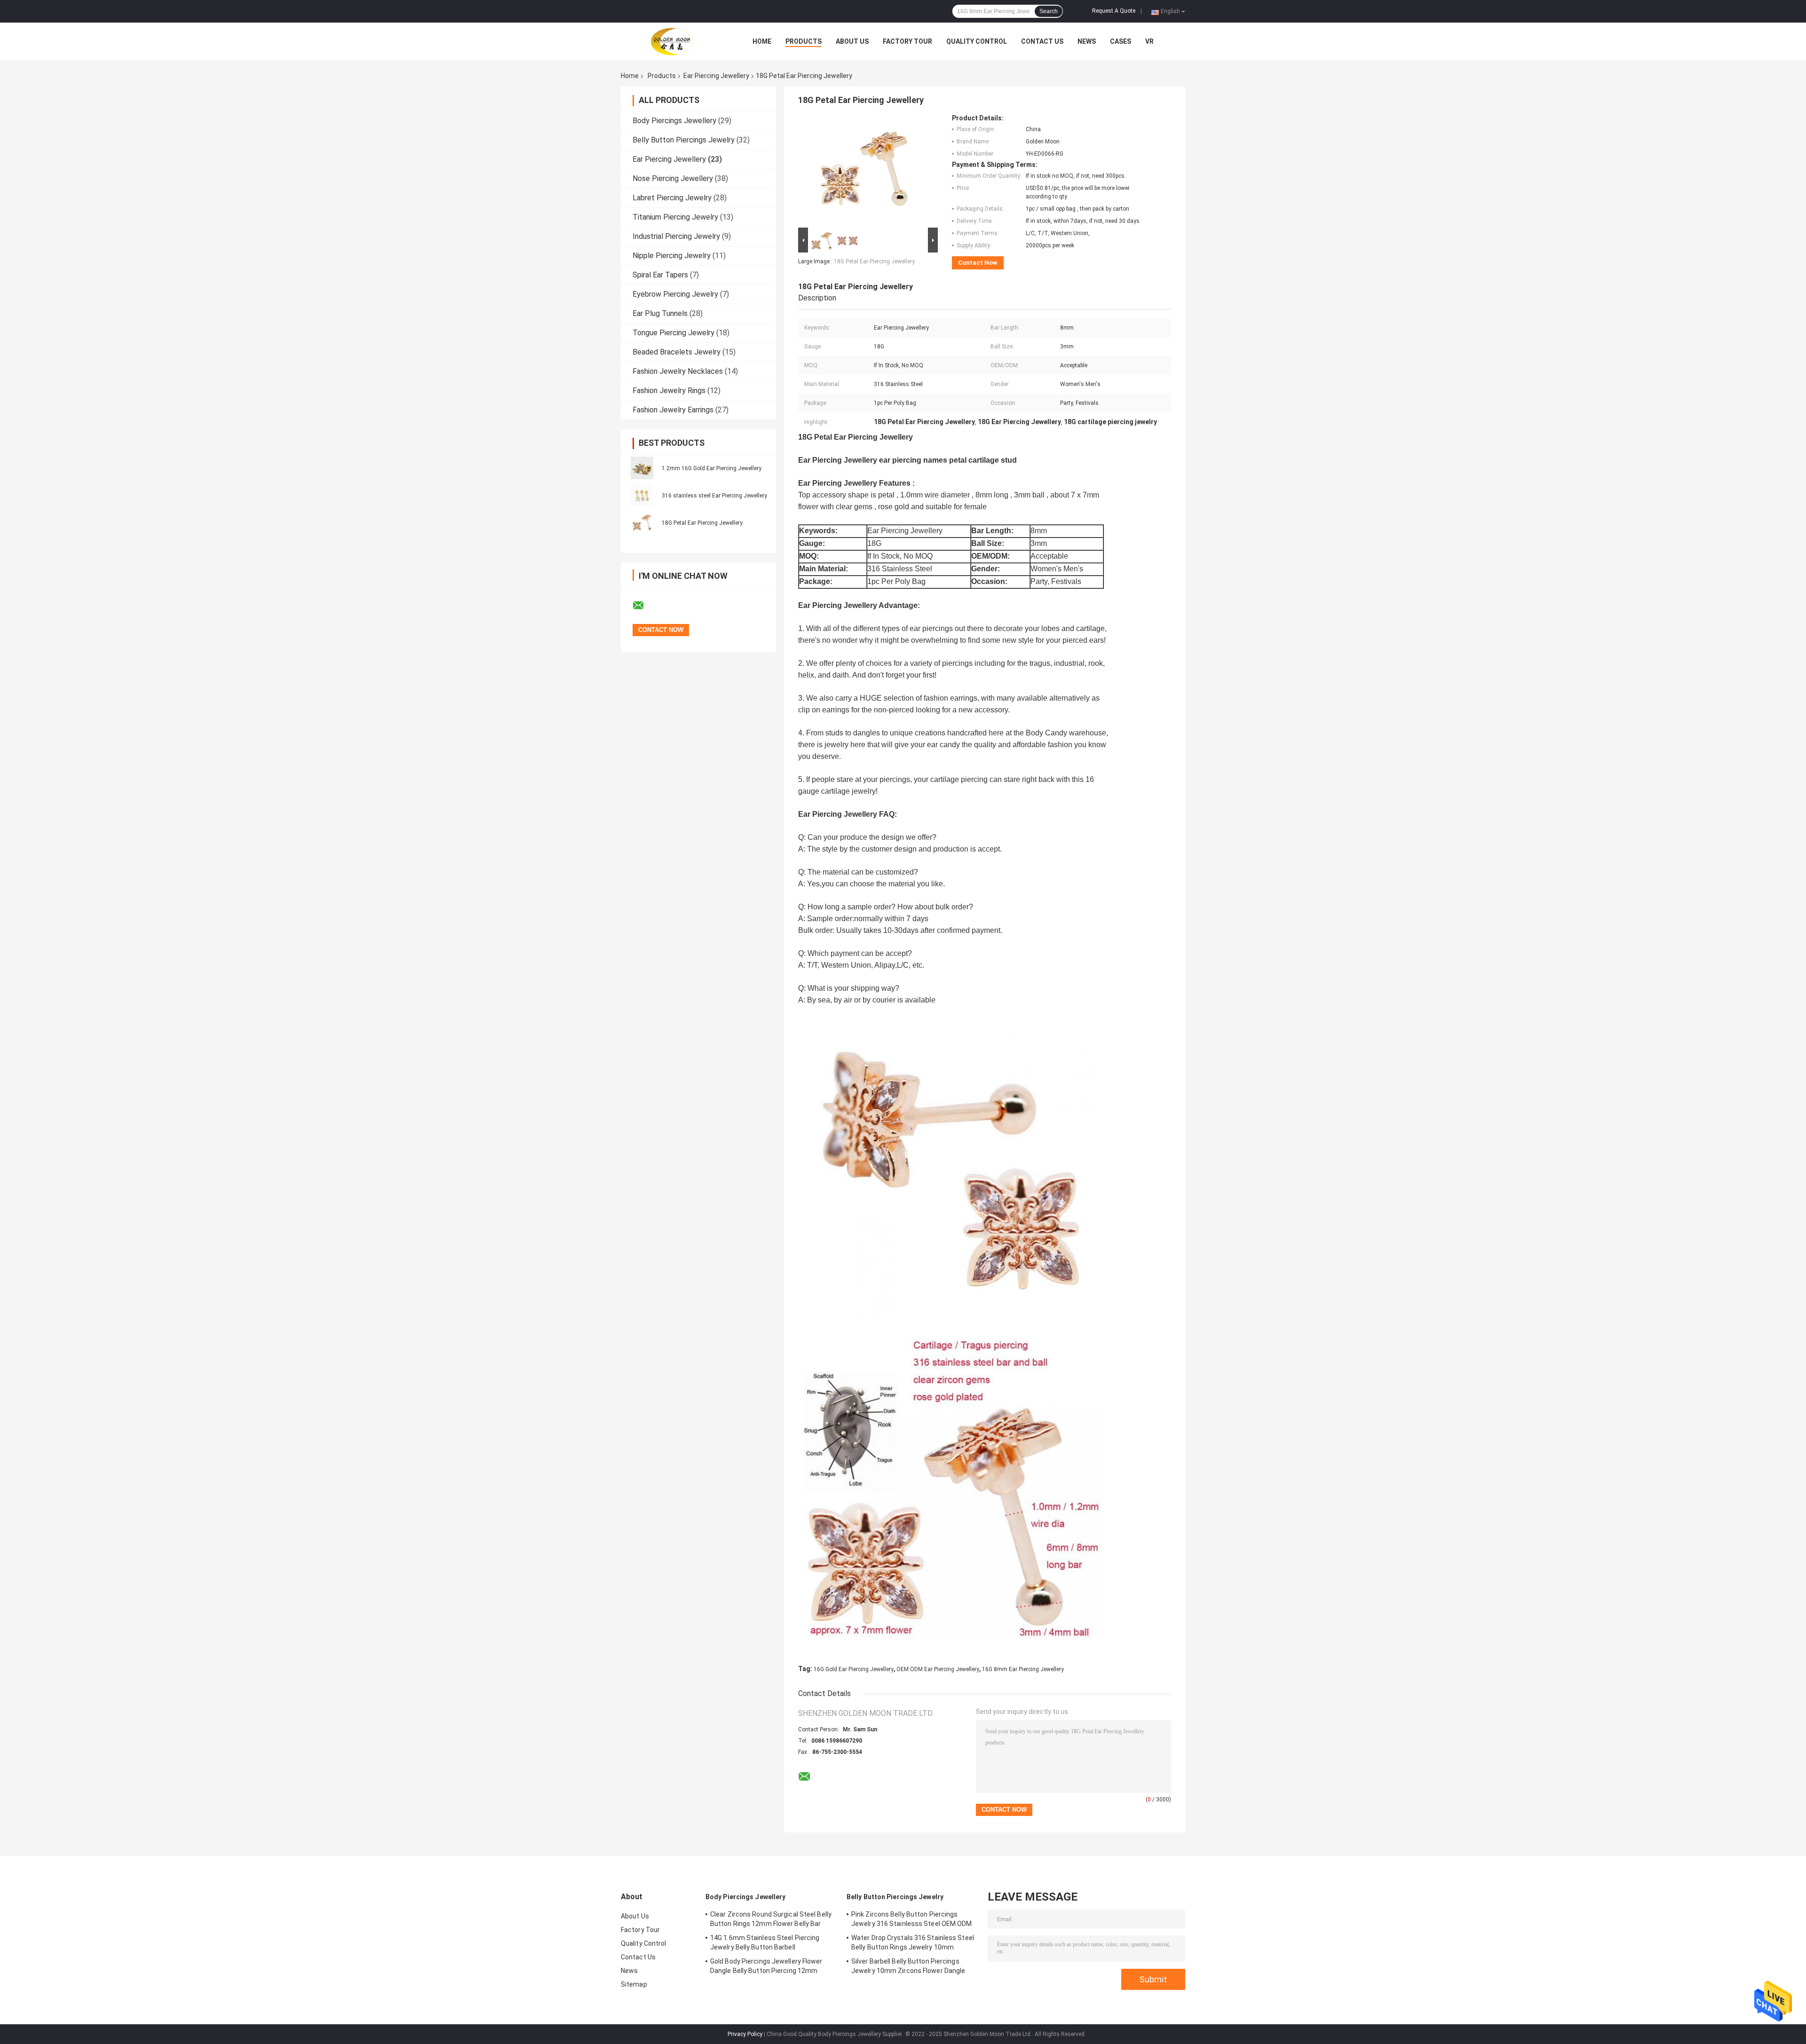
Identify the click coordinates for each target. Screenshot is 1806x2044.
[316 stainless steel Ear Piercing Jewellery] (642, 495)
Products (804, 41)
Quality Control (977, 41)
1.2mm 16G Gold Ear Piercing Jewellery (712, 468)
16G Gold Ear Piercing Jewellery (854, 1669)
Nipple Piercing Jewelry (672, 256)
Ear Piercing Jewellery (716, 76)
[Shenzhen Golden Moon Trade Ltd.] (673, 41)
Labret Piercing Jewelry (672, 198)
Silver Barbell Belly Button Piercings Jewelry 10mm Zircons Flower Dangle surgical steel (908, 1967)
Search (1049, 11)
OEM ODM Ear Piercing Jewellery (938, 1669)
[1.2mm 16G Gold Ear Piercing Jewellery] (642, 468)
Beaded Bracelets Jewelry (677, 352)
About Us (852, 41)
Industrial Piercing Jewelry (676, 236)
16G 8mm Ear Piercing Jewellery (1023, 1669)
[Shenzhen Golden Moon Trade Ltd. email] (644, 606)
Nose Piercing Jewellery (673, 178)
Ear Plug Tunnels (660, 313)
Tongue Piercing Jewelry (673, 333)
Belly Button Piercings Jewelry (684, 140)
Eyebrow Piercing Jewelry (675, 294)
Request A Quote (1114, 11)
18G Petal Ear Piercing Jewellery (702, 523)
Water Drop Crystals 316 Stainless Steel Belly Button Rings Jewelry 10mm (913, 1942)
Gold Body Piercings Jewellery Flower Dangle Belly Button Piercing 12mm (766, 1966)
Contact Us (1042, 41)
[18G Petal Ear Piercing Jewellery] (642, 522)
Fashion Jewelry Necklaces (678, 371)
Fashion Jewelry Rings (669, 391)
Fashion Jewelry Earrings (673, 410)
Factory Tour (907, 41)
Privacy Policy (745, 2034)
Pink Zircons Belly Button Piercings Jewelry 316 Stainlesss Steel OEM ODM (912, 1919)
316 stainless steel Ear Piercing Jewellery (714, 496)
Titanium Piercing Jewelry (675, 217)
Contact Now (978, 263)
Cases (1121, 41)
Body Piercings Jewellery (674, 121)
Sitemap (634, 1984)
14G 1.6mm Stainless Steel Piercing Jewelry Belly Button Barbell (765, 1942)
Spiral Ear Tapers (660, 275)
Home (762, 41)
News (1087, 41)
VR (1149, 41)
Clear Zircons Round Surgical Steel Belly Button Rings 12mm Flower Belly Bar (771, 1919)
